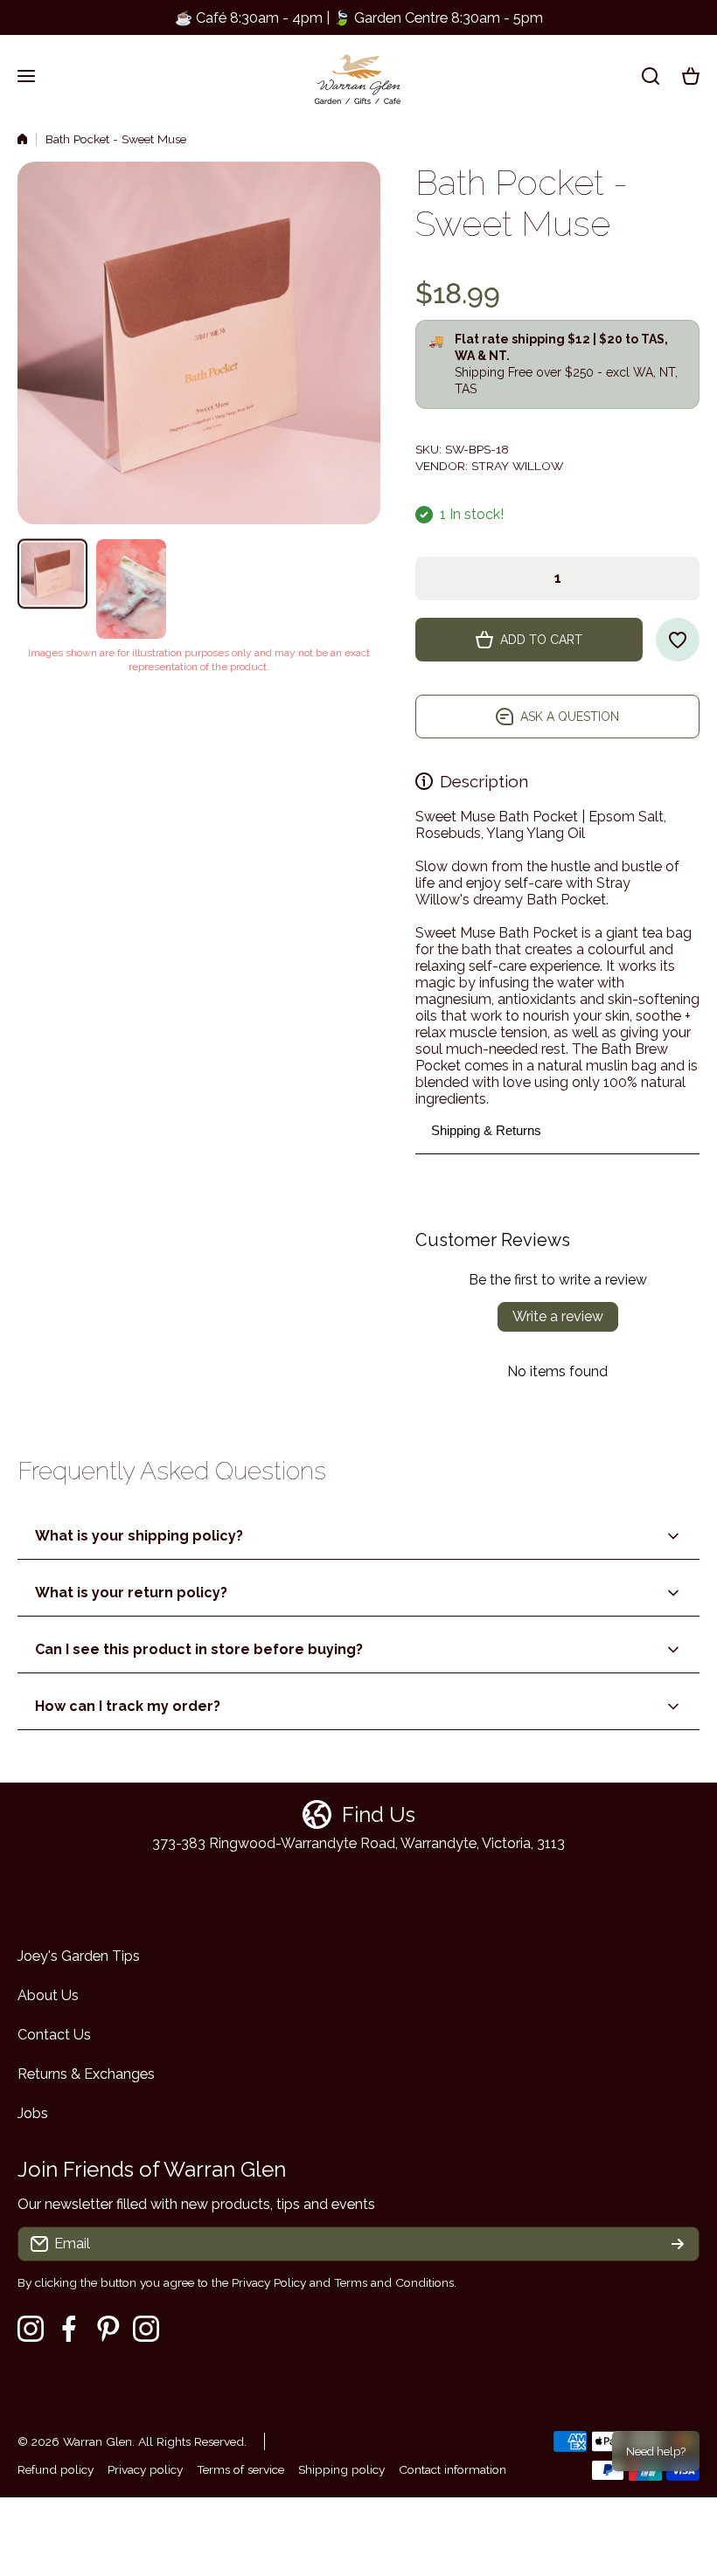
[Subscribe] (678, 2244)
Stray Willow (517, 466)
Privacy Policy (269, 2282)
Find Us (379, 1814)
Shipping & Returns (486, 1130)
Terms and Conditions (394, 2282)
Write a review (558, 1316)
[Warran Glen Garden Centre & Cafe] (358, 76)
